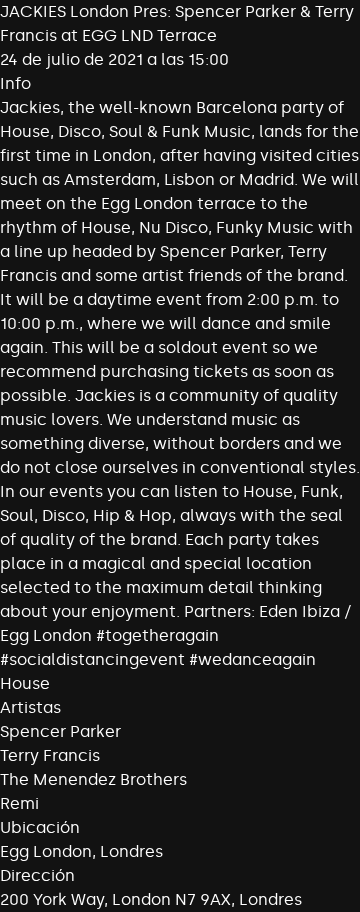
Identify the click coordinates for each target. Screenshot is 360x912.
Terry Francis (50, 755)
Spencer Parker (60, 731)
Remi (19, 803)
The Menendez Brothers (93, 779)
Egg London (46, 851)
